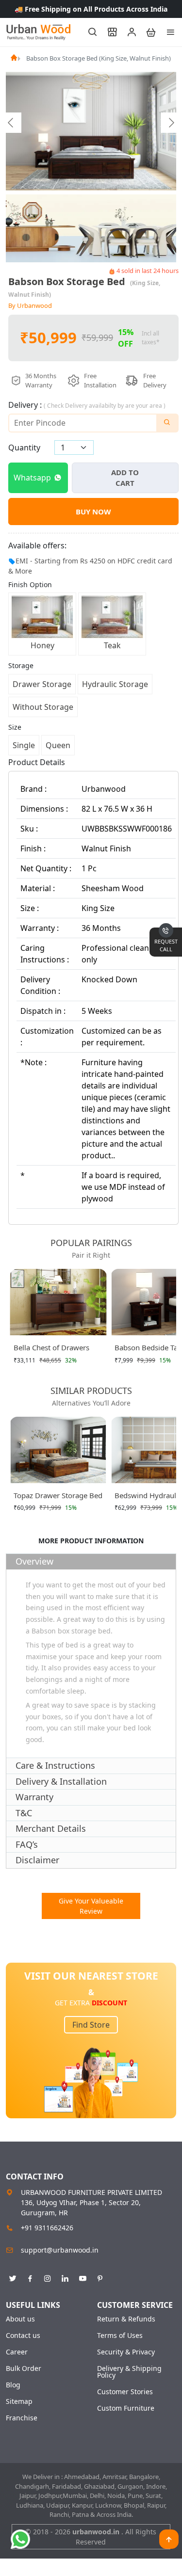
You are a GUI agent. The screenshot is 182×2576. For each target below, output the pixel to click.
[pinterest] (100, 2277)
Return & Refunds (126, 2319)
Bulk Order (24, 2368)
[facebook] (30, 2277)
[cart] (147, 32)
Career (17, 2352)
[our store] (108, 32)
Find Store (91, 2025)
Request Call (166, 945)
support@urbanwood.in (60, 2250)
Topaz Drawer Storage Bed (58, 1495)
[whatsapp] (20, 2539)
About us (20, 2319)
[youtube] (83, 2277)
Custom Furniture (126, 2408)
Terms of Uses (120, 2336)
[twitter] (13, 2277)
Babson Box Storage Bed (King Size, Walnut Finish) (99, 58)
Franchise (22, 2418)
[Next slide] (171, 123)
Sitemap (19, 2401)
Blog (13, 2385)
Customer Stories (125, 2392)
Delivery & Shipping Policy (129, 2372)
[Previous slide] (11, 123)
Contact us (23, 2336)
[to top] (169, 2539)
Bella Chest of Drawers (51, 1347)
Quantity (24, 448)
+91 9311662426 (47, 2228)
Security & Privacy (126, 2352)
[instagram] (48, 2277)
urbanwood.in (97, 2532)
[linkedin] (65, 2277)
